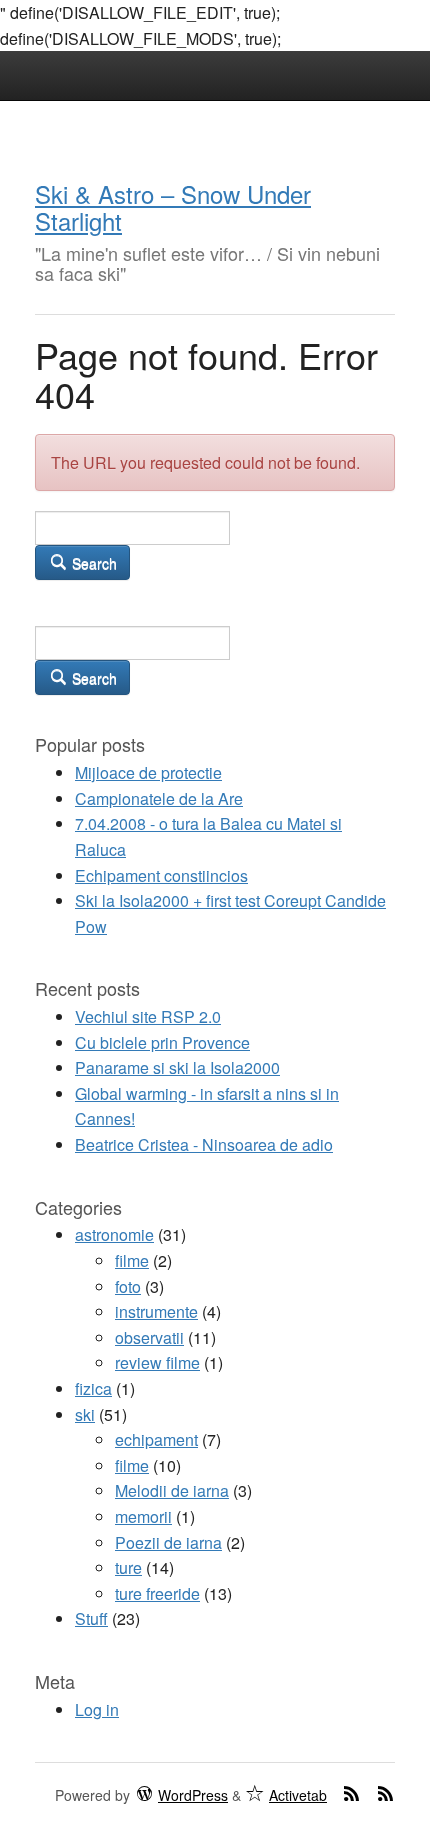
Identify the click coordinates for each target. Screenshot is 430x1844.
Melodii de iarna (172, 1490)
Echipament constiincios (161, 875)
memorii (143, 1516)
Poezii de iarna (168, 1542)
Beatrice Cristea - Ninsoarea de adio (204, 1144)
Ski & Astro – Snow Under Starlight (173, 206)
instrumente (156, 1311)
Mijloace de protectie (148, 772)
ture (128, 1567)
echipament (156, 1439)
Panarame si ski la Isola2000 (177, 1067)
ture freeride (157, 1593)
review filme (157, 1362)
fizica (93, 1388)
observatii (149, 1337)
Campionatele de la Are (159, 798)
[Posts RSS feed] (351, 1793)
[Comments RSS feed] (385, 1793)
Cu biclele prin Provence (162, 1042)
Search (92, 563)
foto (128, 1286)
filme (132, 1260)
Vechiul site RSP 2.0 (148, 1016)
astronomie (114, 1234)
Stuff (91, 1618)
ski (85, 1414)
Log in (97, 1709)
